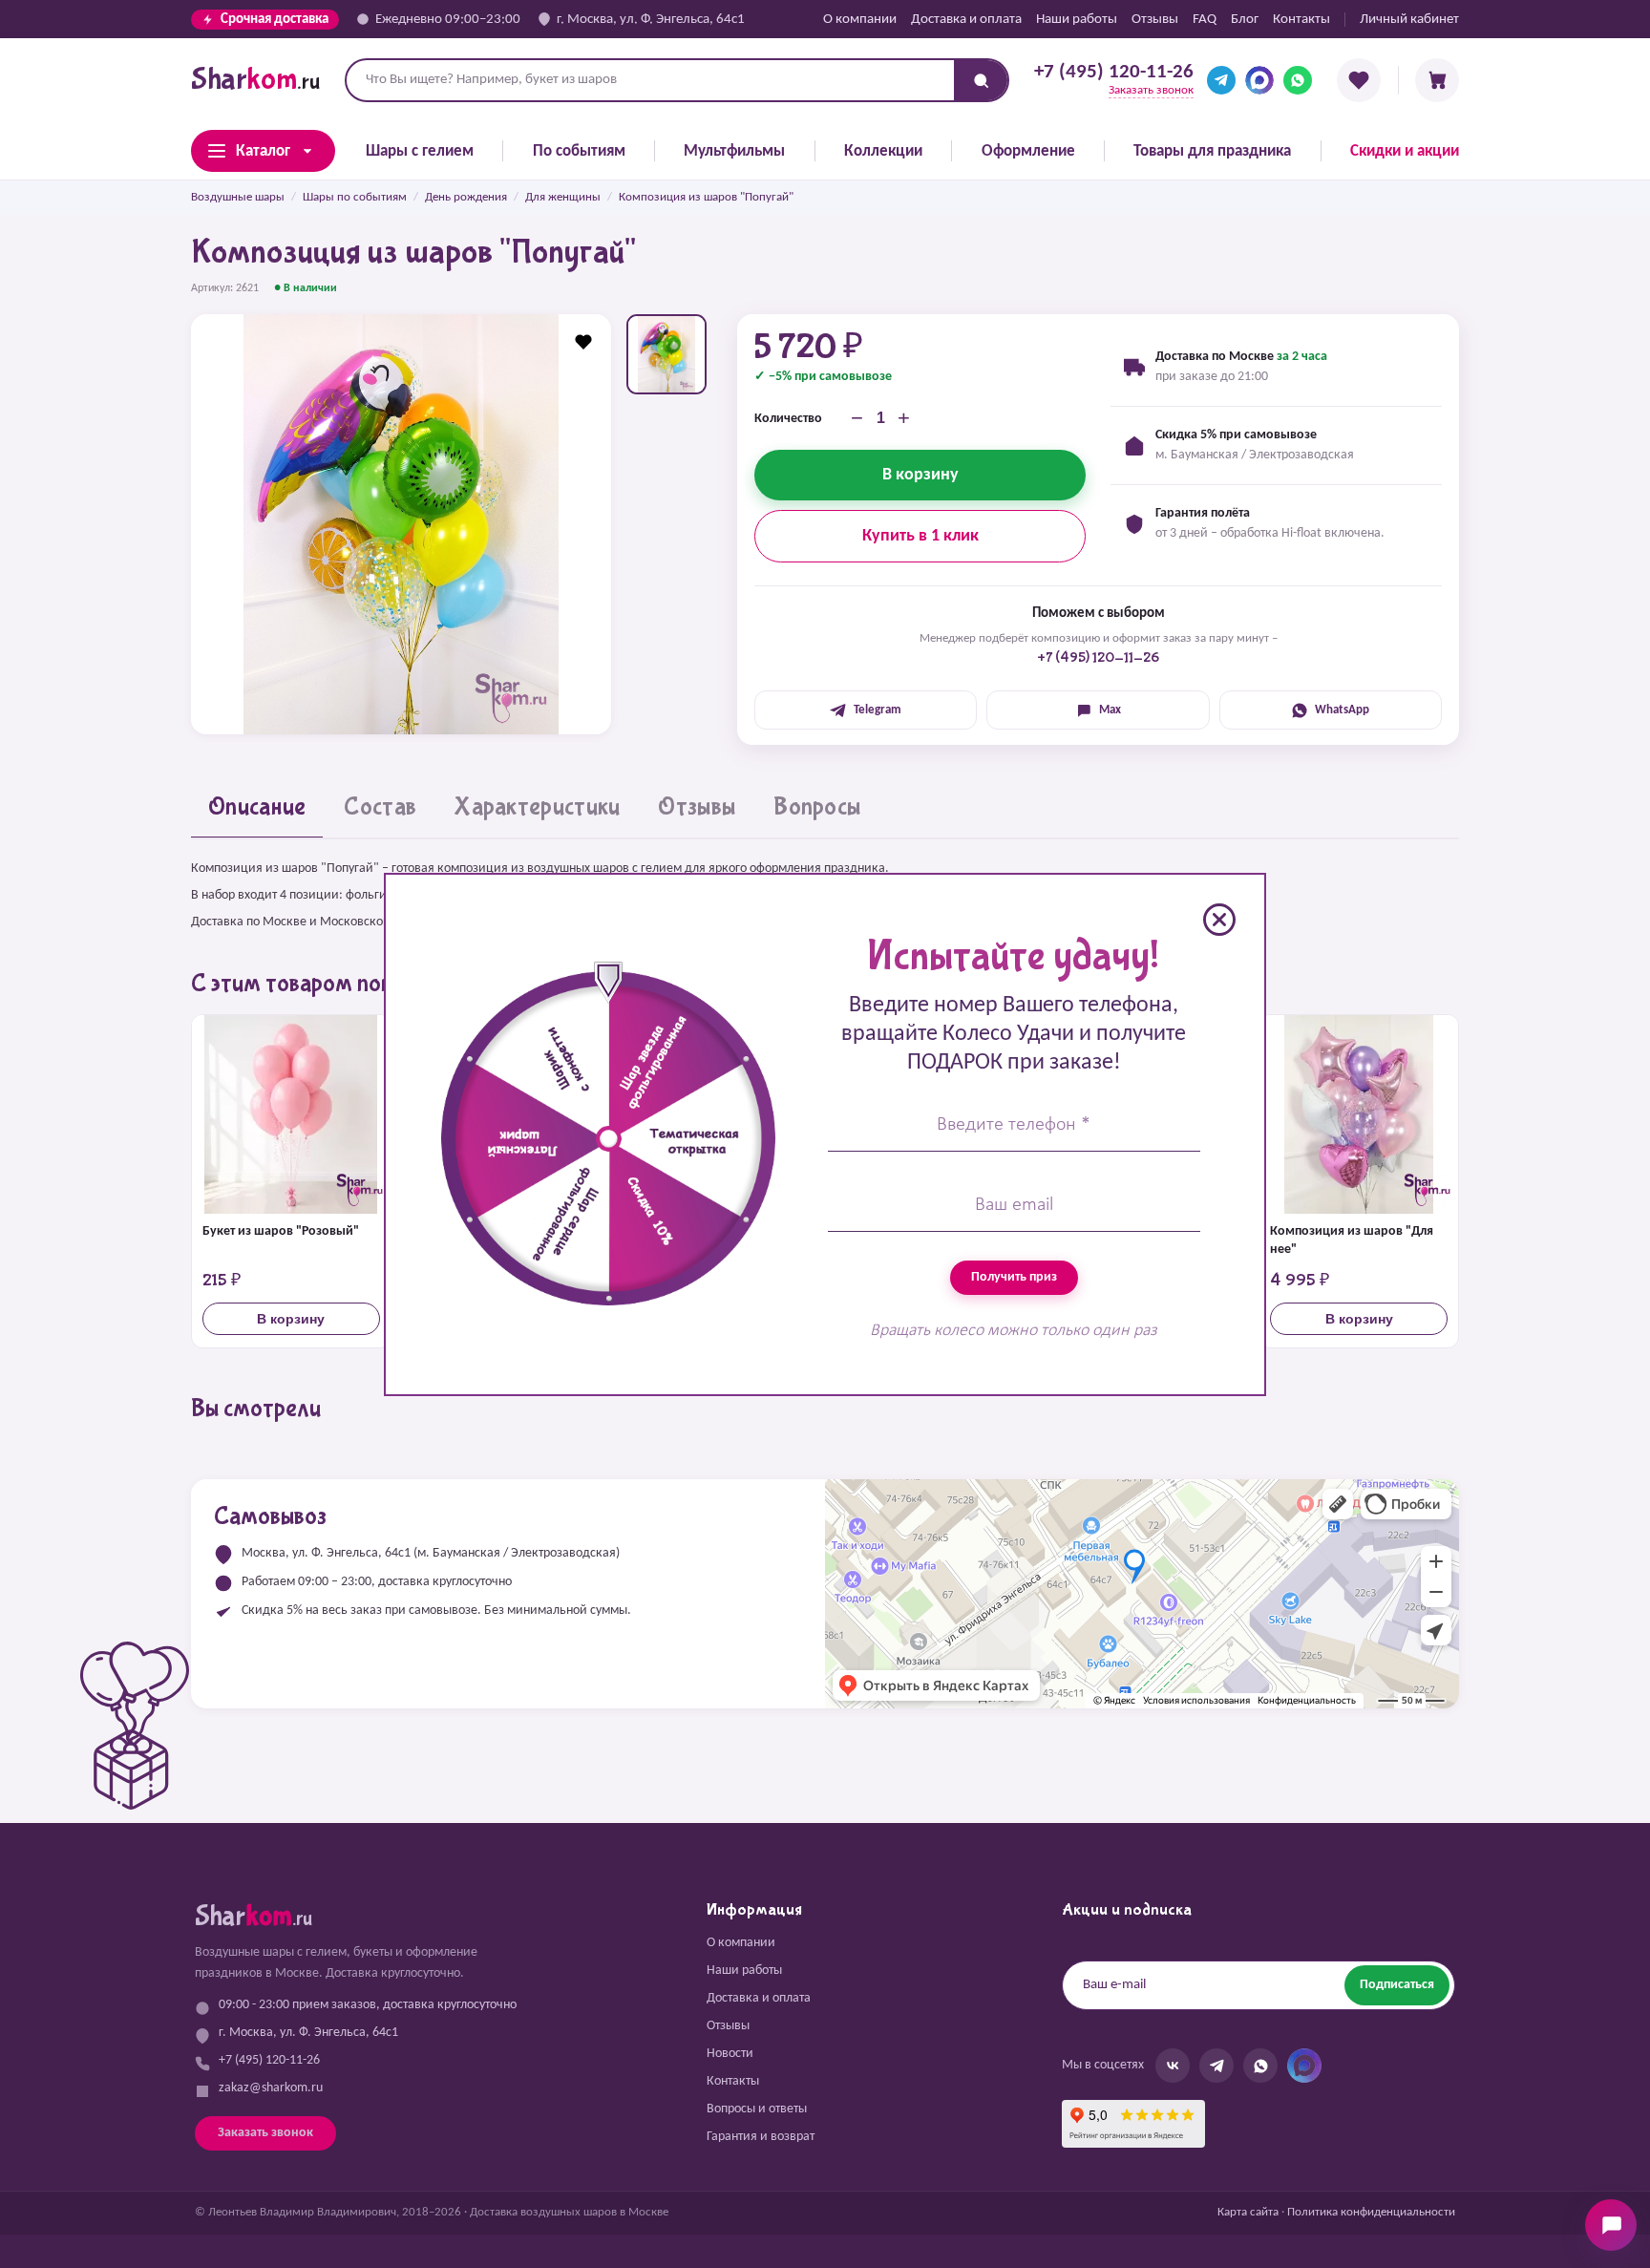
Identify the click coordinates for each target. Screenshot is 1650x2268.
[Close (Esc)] (1219, 920)
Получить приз (1014, 1277)
